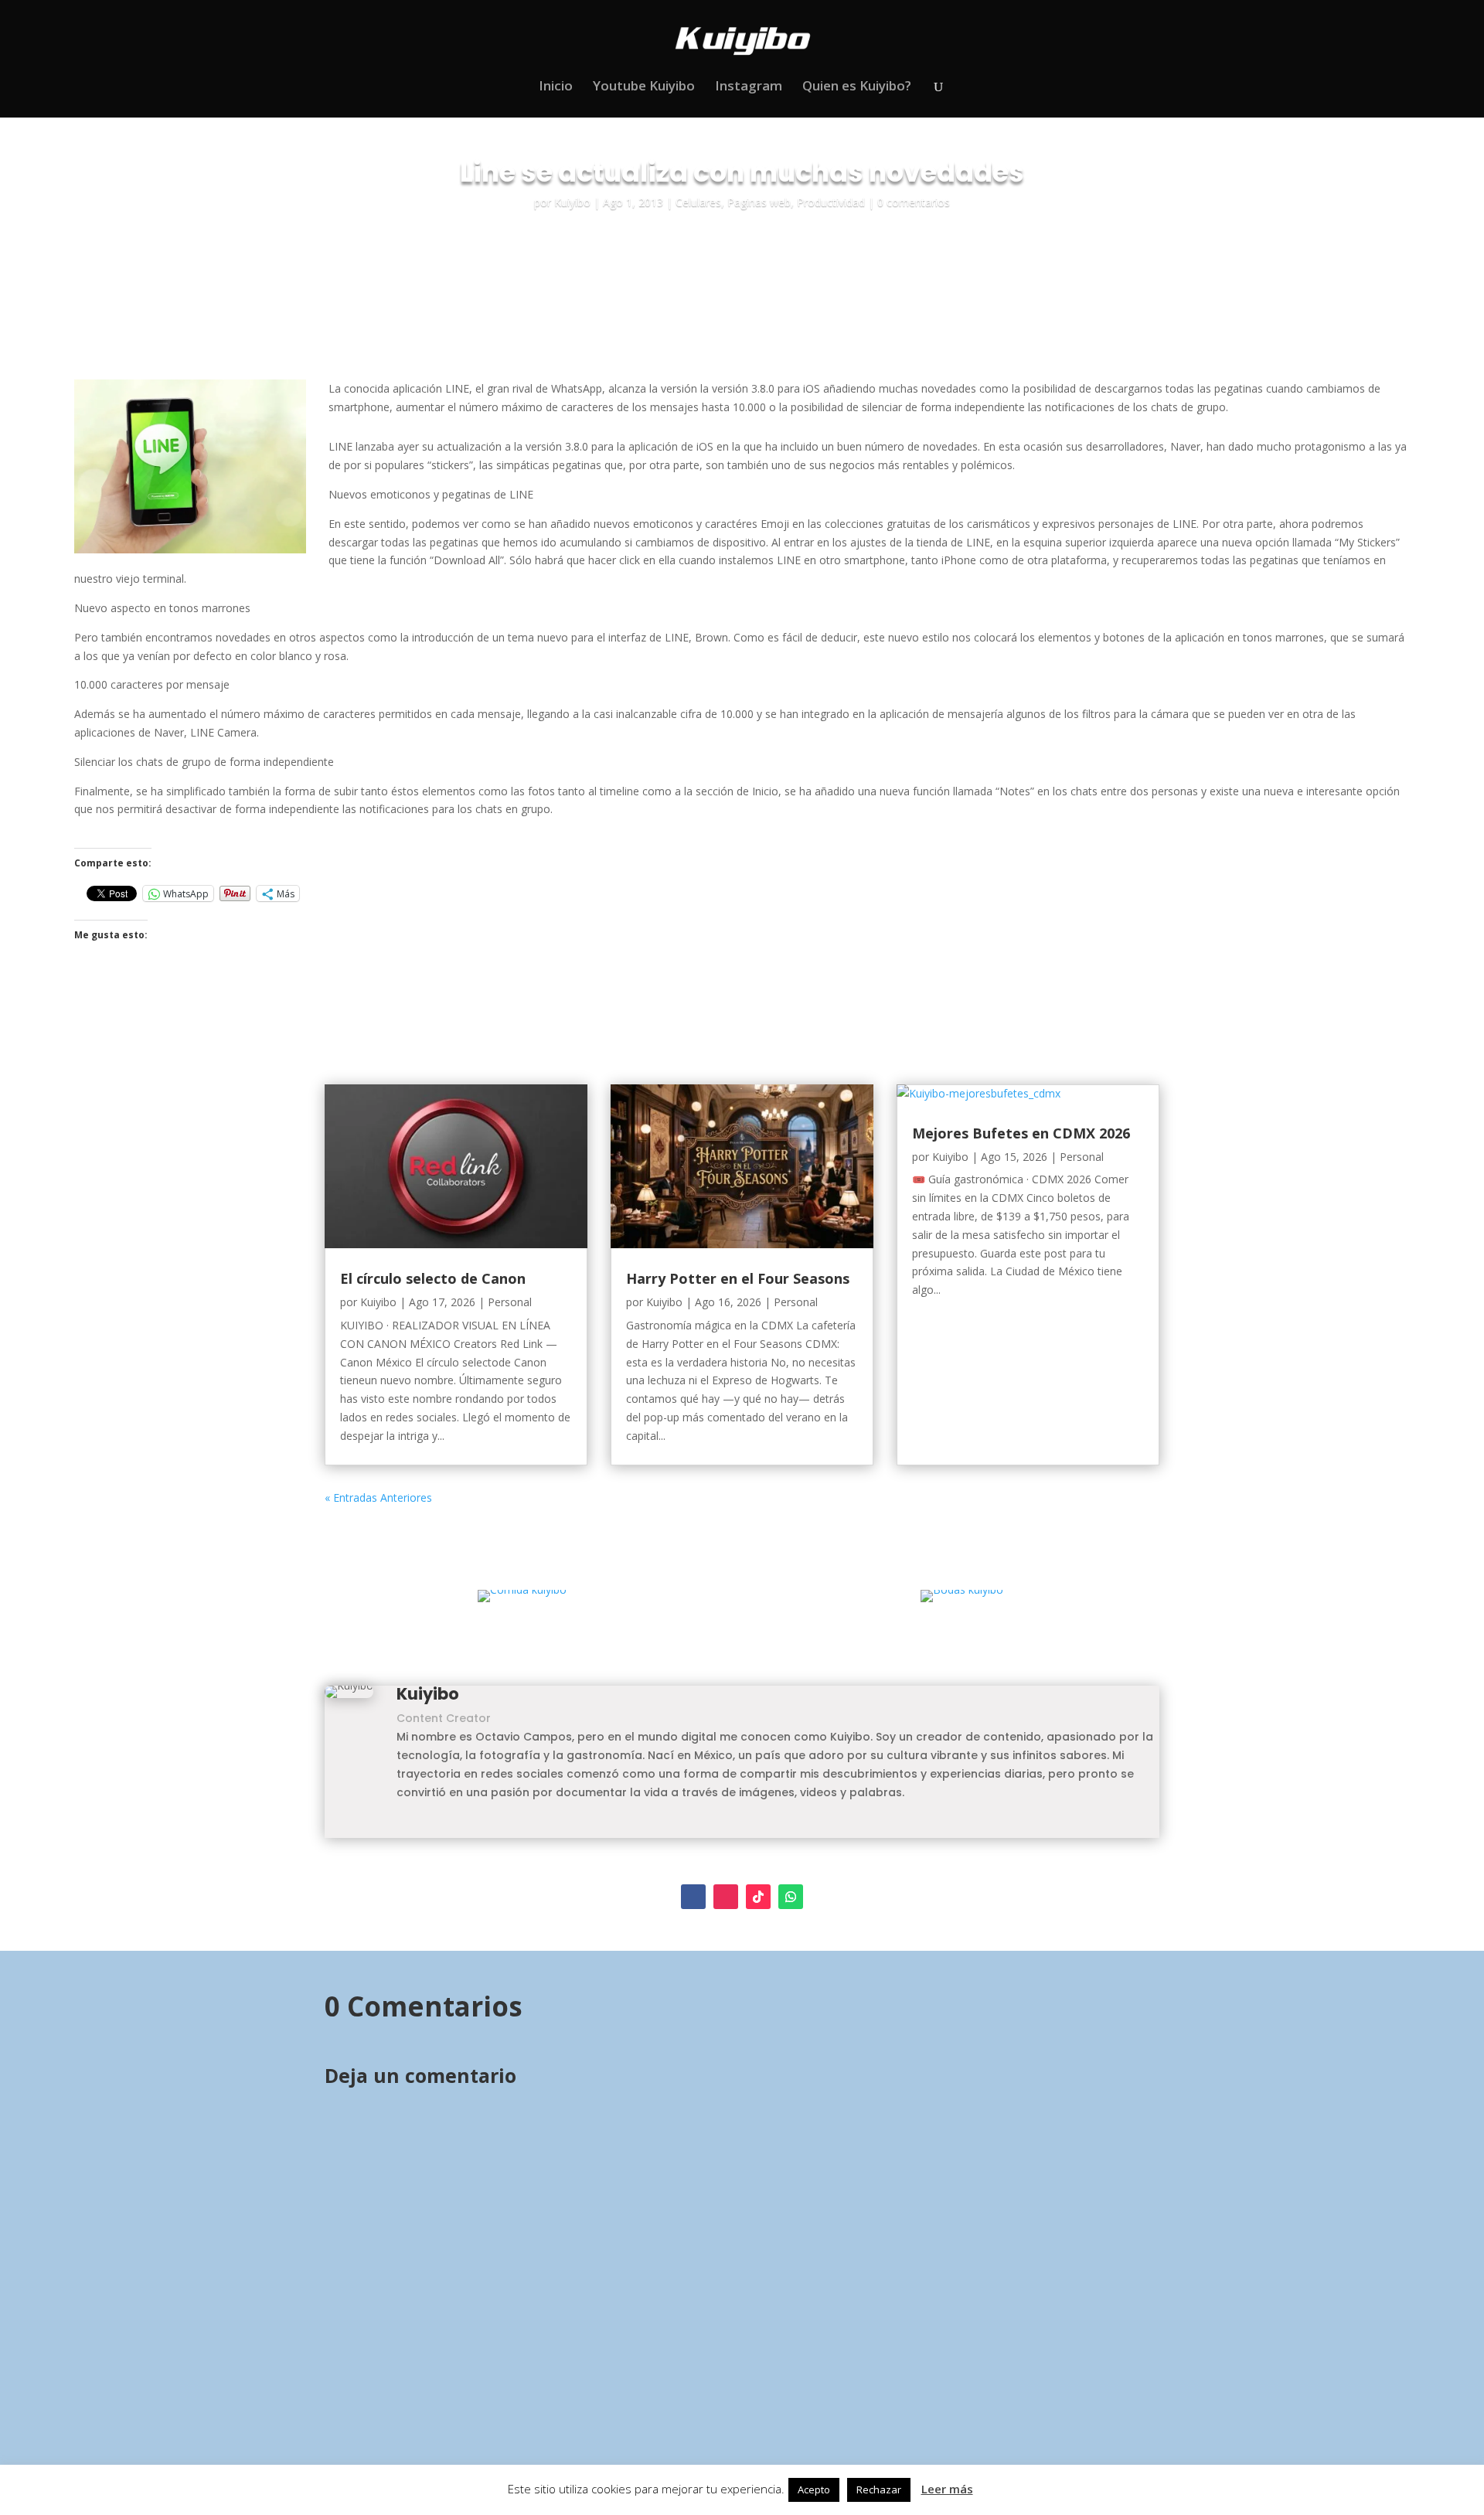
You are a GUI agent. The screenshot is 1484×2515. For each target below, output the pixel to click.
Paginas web (759, 202)
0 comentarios (914, 202)
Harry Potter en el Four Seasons (738, 1278)
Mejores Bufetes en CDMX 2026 (1021, 1133)
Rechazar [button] (879, 2489)
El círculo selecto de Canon (433, 1278)
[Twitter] (422, 1827)
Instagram (749, 87)
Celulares (698, 202)
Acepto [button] (814, 2489)
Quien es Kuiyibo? (857, 87)
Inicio (556, 87)
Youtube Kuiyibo (644, 87)
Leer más (947, 2489)
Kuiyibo (572, 202)
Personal (510, 1302)
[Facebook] (401, 1827)
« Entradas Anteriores (378, 1497)
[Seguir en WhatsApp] (791, 1897)
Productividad (831, 202)
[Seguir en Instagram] (726, 1897)
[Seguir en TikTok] (758, 1897)
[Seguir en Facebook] (693, 1897)
